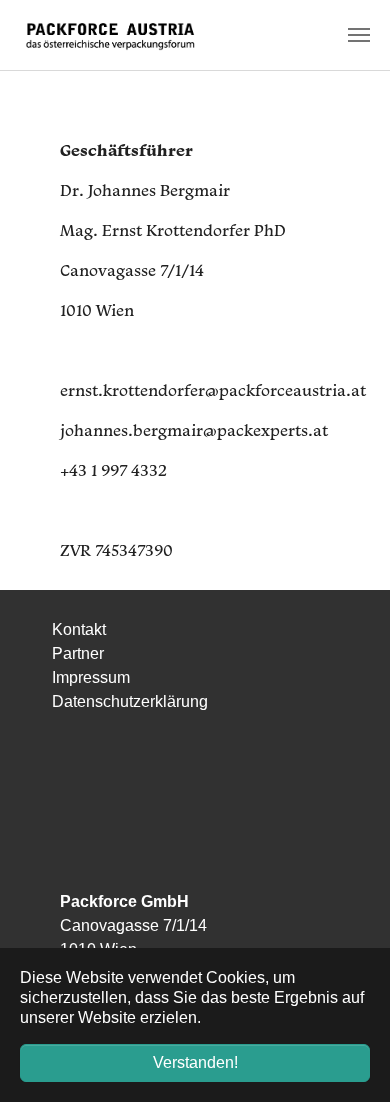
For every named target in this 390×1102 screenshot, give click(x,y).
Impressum (91, 677)
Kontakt (79, 629)
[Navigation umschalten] (359, 35)
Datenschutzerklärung (130, 701)
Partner (78, 653)
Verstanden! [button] (195, 1062)
